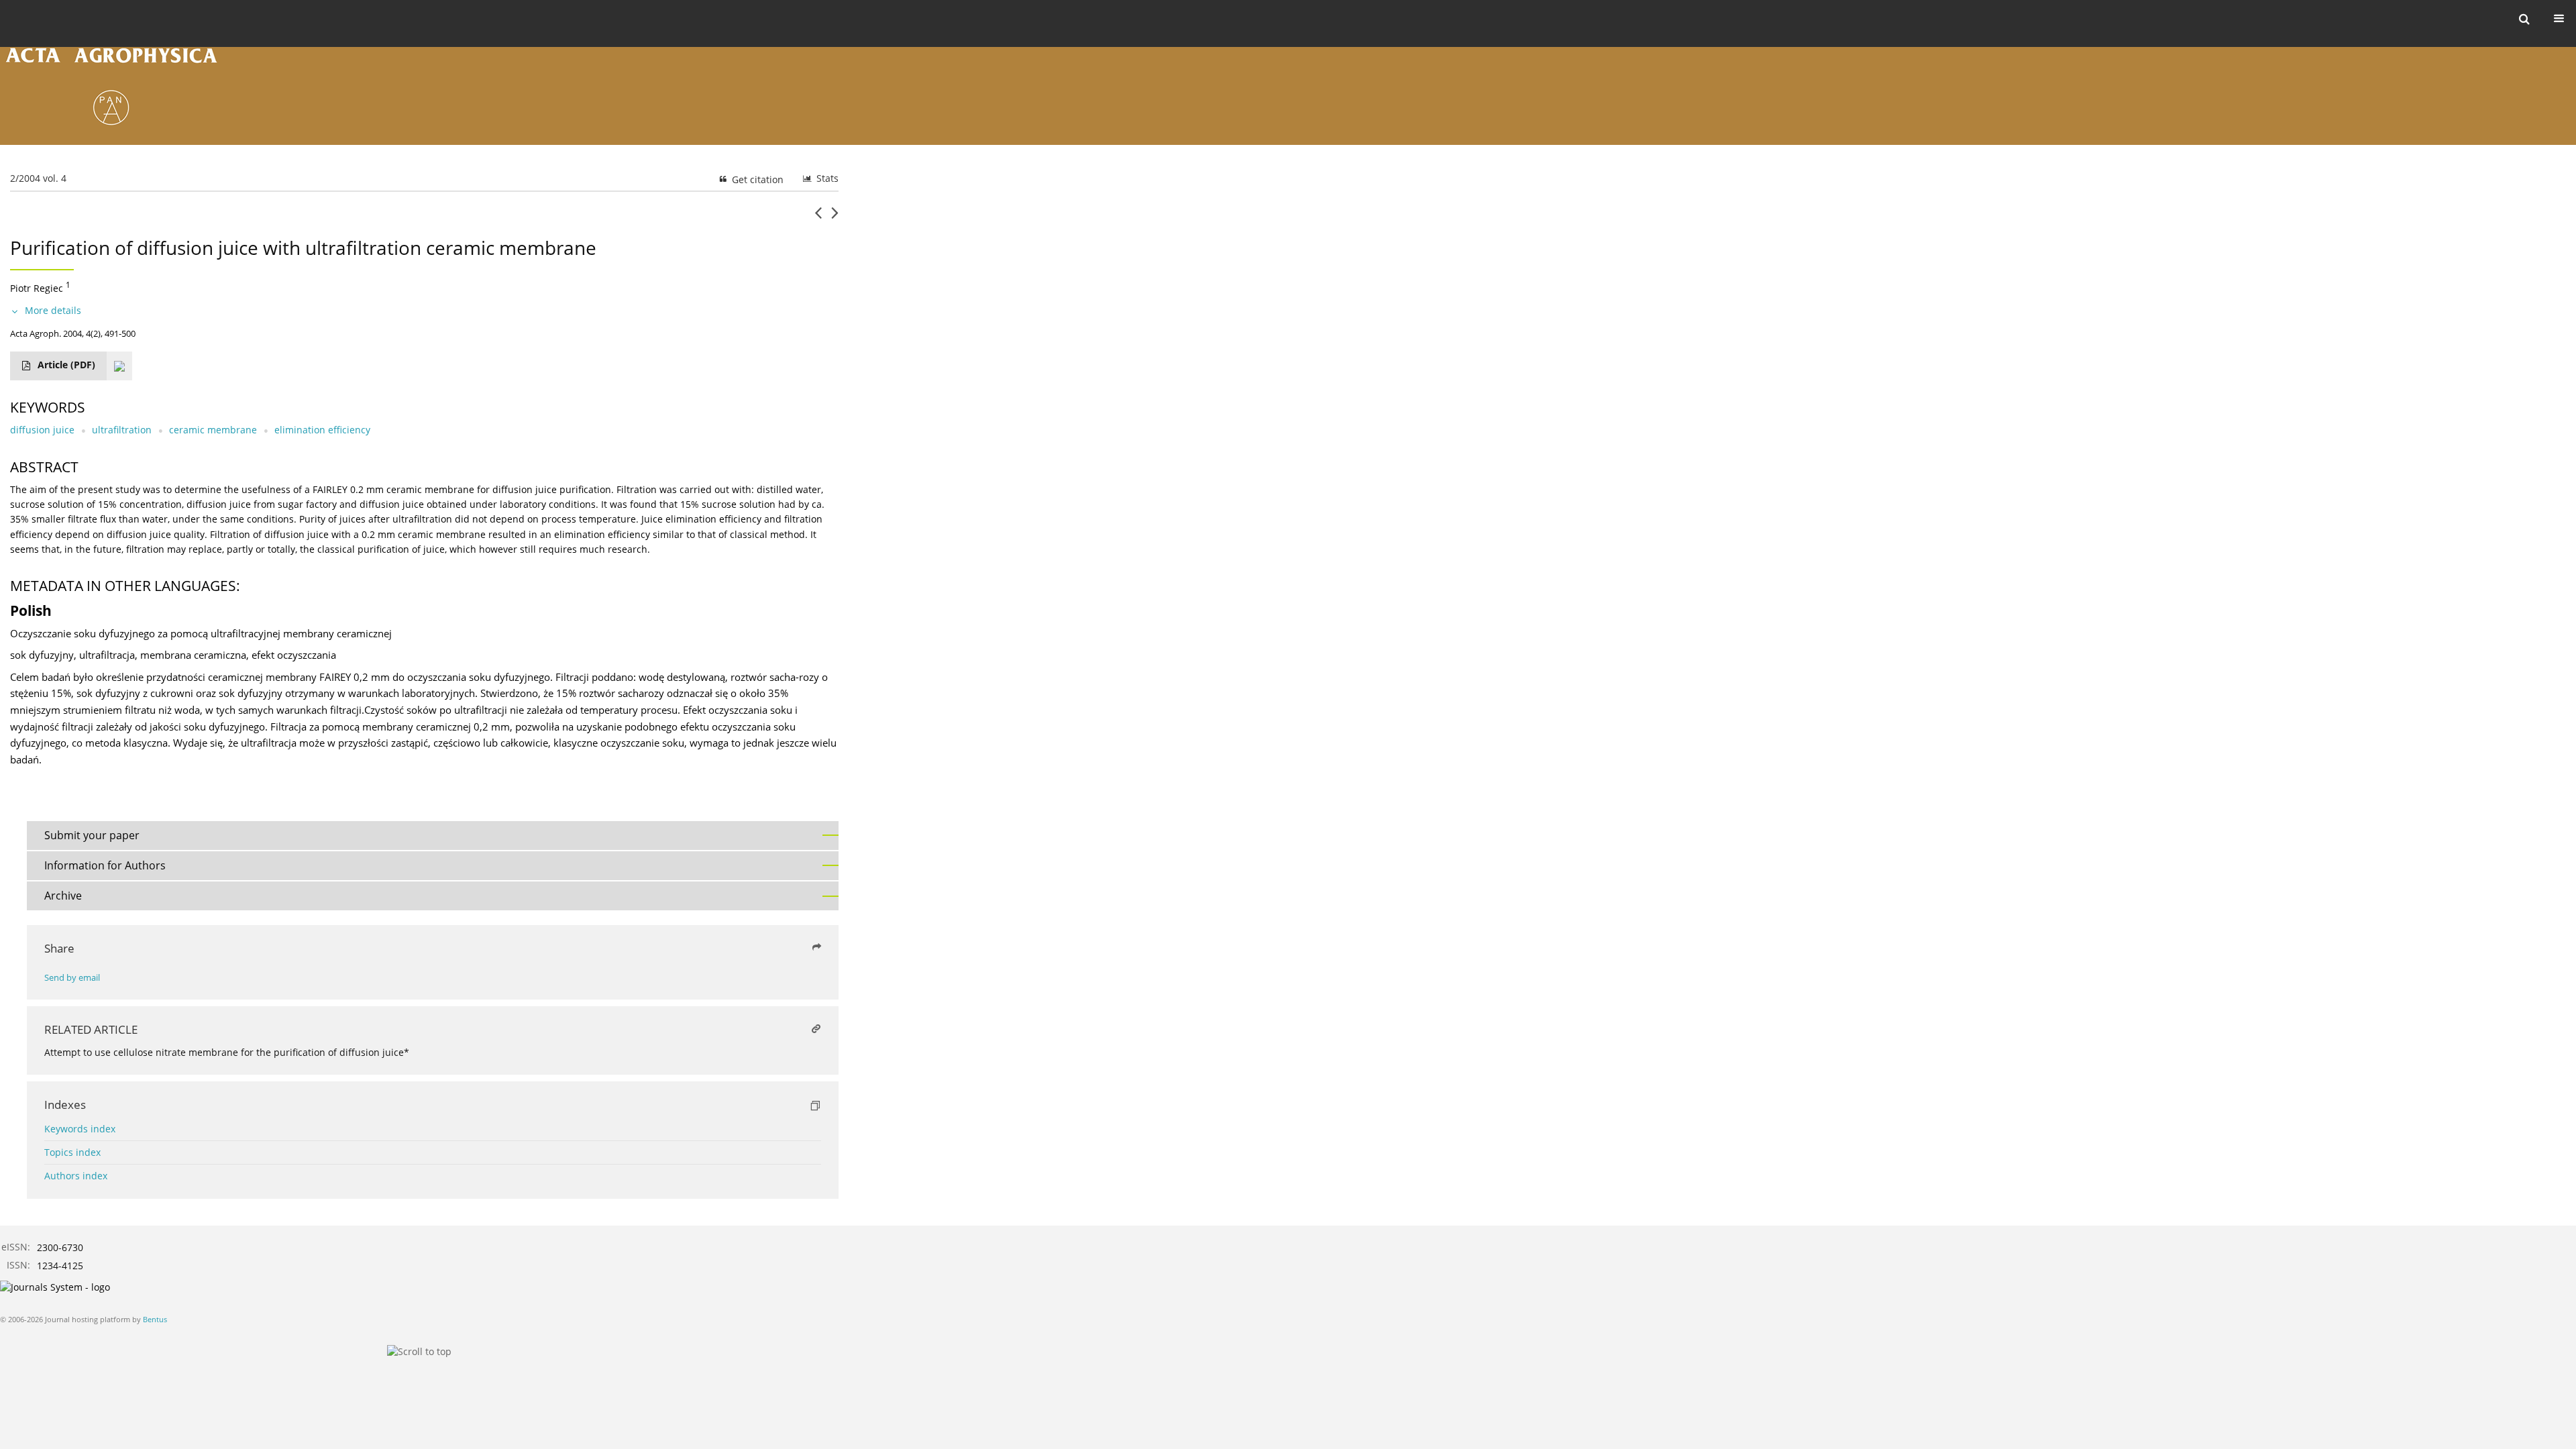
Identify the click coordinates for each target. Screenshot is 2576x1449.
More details (53, 310)
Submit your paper (92, 835)
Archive (63, 896)
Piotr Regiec (37, 288)
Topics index (72, 1152)
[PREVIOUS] (818, 218)
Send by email (72, 978)
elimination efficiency (322, 430)
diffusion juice (42, 430)
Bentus (155, 1319)
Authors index (76, 1176)
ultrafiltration (122, 430)
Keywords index (80, 1129)
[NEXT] (835, 218)
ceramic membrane (213, 430)
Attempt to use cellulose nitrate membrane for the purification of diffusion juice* (227, 1052)
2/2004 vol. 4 (38, 178)
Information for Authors (105, 865)
